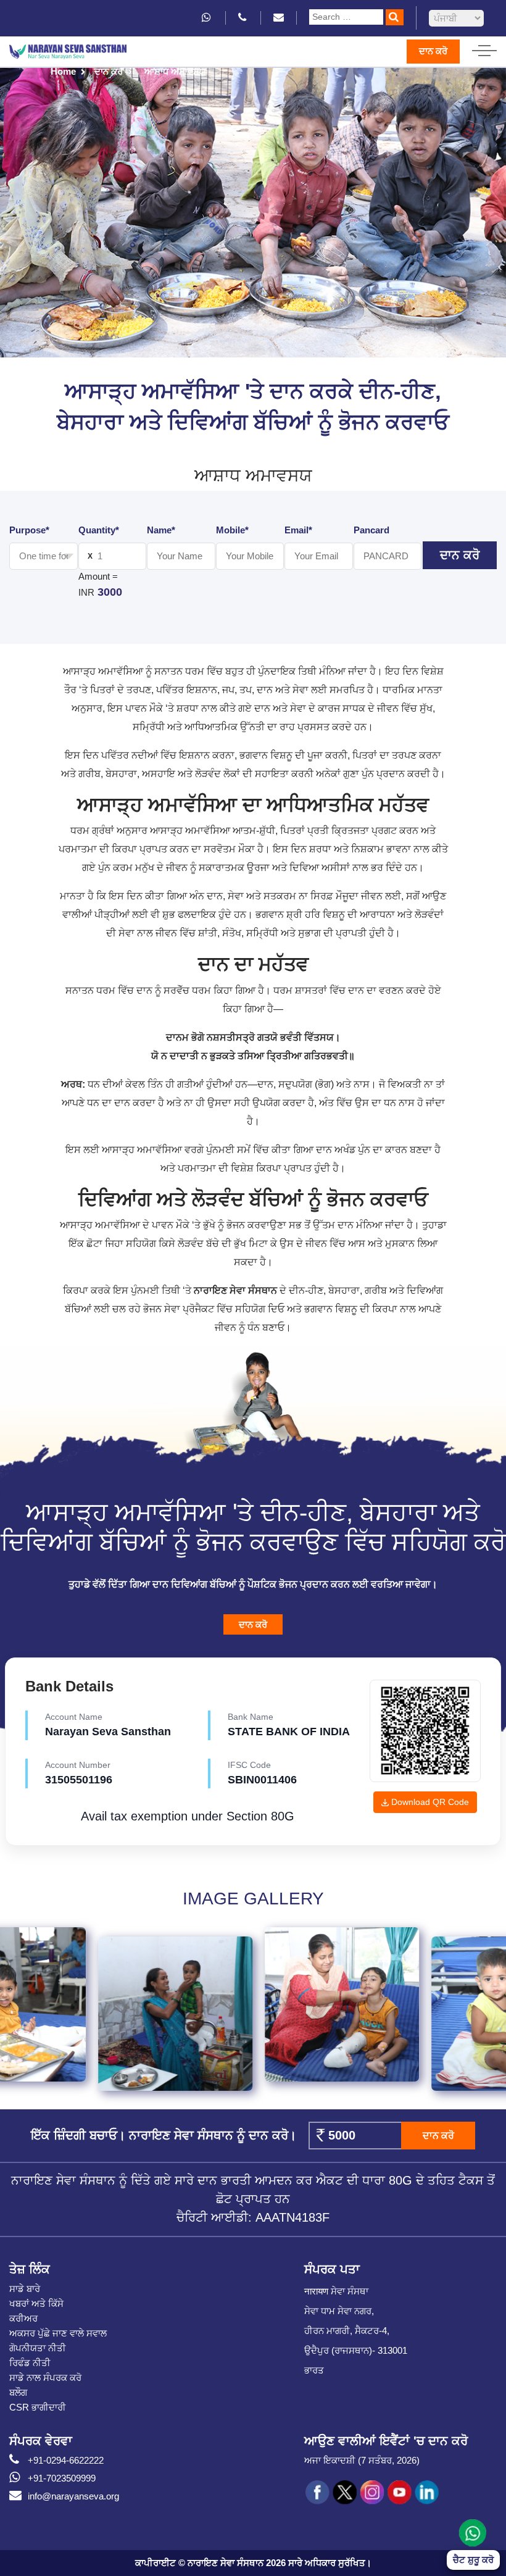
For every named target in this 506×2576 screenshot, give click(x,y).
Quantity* (99, 530)
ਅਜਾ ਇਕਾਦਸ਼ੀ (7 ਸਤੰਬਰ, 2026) (362, 2460)
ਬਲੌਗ (18, 2392)
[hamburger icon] (484, 48)
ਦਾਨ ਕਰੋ (433, 51)
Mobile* (232, 530)
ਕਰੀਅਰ (23, 2318)
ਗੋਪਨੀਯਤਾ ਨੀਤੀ (38, 2348)
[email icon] (279, 18)
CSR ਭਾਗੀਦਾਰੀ (38, 2407)
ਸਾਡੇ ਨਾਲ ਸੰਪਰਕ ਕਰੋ (45, 2378)
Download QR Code (429, 1802)
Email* (298, 530)
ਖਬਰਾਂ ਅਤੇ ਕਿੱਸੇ (36, 2303)
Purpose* (29, 530)
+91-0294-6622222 (66, 2460)
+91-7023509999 (62, 2478)
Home (63, 71)
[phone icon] (243, 18)
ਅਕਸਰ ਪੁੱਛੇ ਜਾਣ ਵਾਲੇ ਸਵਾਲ (58, 2333)
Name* (161, 530)
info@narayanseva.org (73, 2496)
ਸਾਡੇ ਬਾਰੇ (25, 2289)
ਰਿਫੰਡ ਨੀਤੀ (30, 2363)
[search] (395, 17)
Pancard (371, 530)
